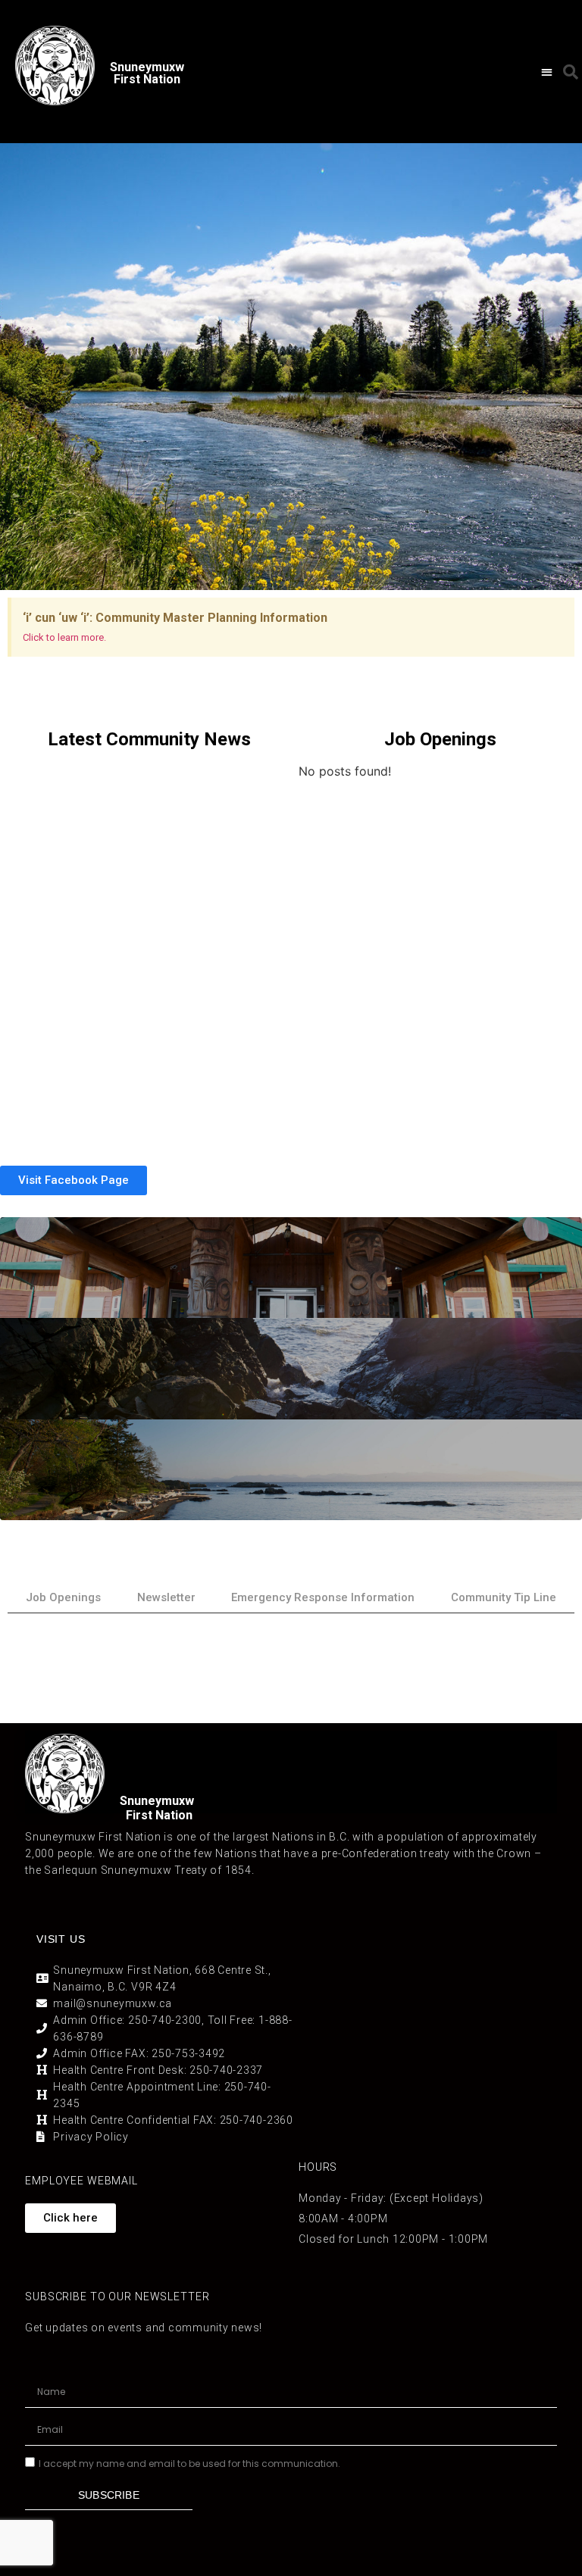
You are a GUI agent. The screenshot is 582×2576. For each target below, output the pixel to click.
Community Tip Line (504, 1597)
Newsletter (166, 1597)
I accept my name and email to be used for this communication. (189, 2464)
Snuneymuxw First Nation (147, 73)
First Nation (159, 1815)
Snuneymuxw (157, 1801)
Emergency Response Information (323, 1597)
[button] (547, 72)
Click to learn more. (64, 637)
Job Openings (63, 1597)
